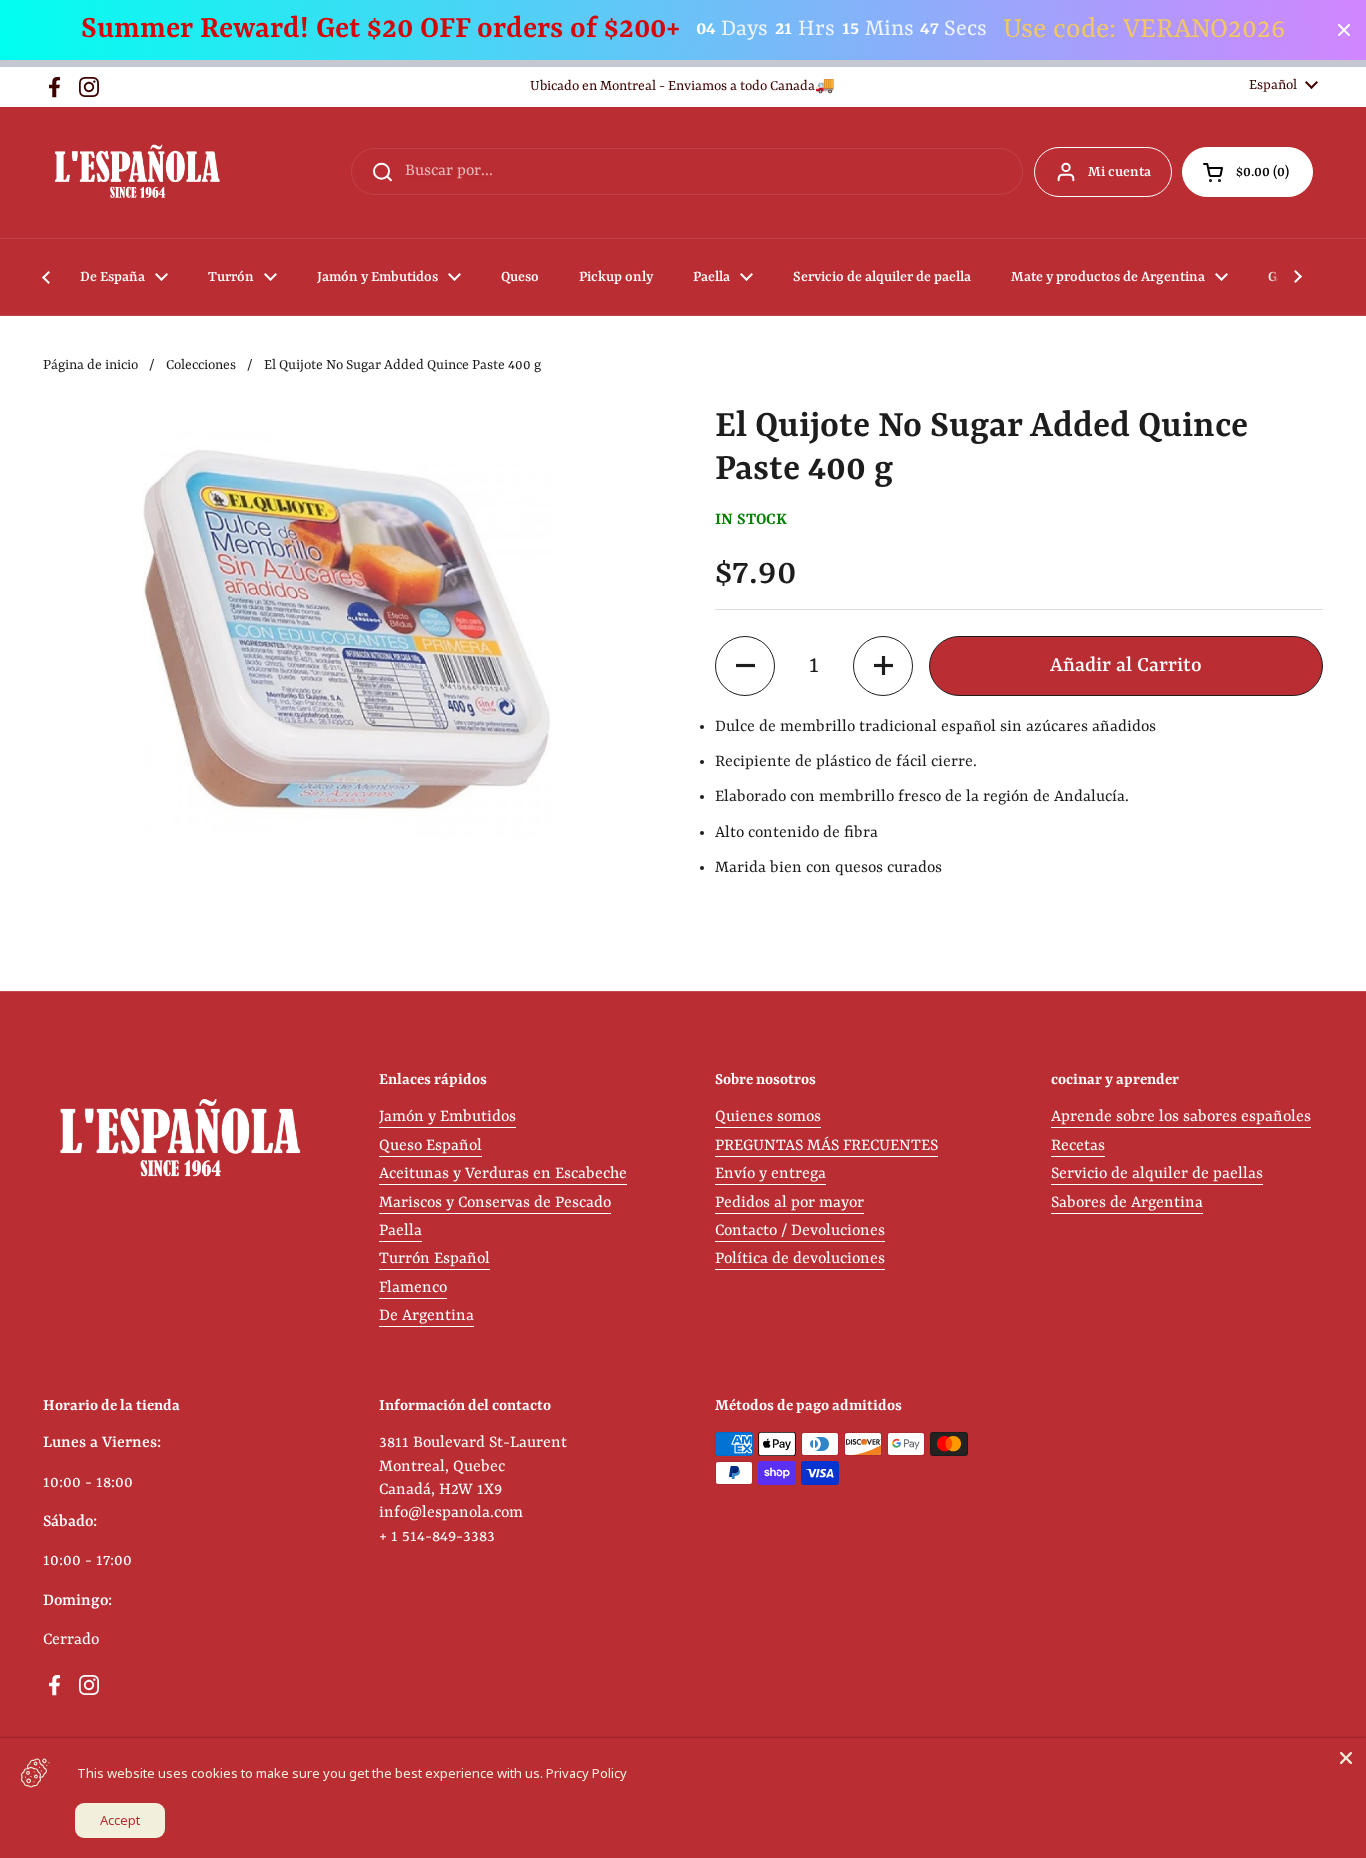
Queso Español (430, 1146)
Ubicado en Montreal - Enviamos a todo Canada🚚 (682, 86)
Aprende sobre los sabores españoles (1181, 1117)
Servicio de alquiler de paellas (1157, 1174)
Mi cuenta (1119, 172)
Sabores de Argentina (1127, 1203)
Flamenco (413, 1288)
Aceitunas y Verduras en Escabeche (503, 1174)
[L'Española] (136, 172)
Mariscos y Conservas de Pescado (495, 1203)
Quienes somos (768, 1117)
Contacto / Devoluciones (800, 1231)
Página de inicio (90, 365)
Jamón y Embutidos (447, 1117)
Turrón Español (434, 1259)
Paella (400, 1231)
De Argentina (426, 1316)
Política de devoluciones (800, 1259)
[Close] (1346, 1758)
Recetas (1078, 1146)
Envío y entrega (770, 1174)
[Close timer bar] (1344, 30)
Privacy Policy (586, 1773)
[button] (1247, 172)
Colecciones (201, 365)
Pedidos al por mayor (789, 1203)
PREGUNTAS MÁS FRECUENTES (826, 1146)
